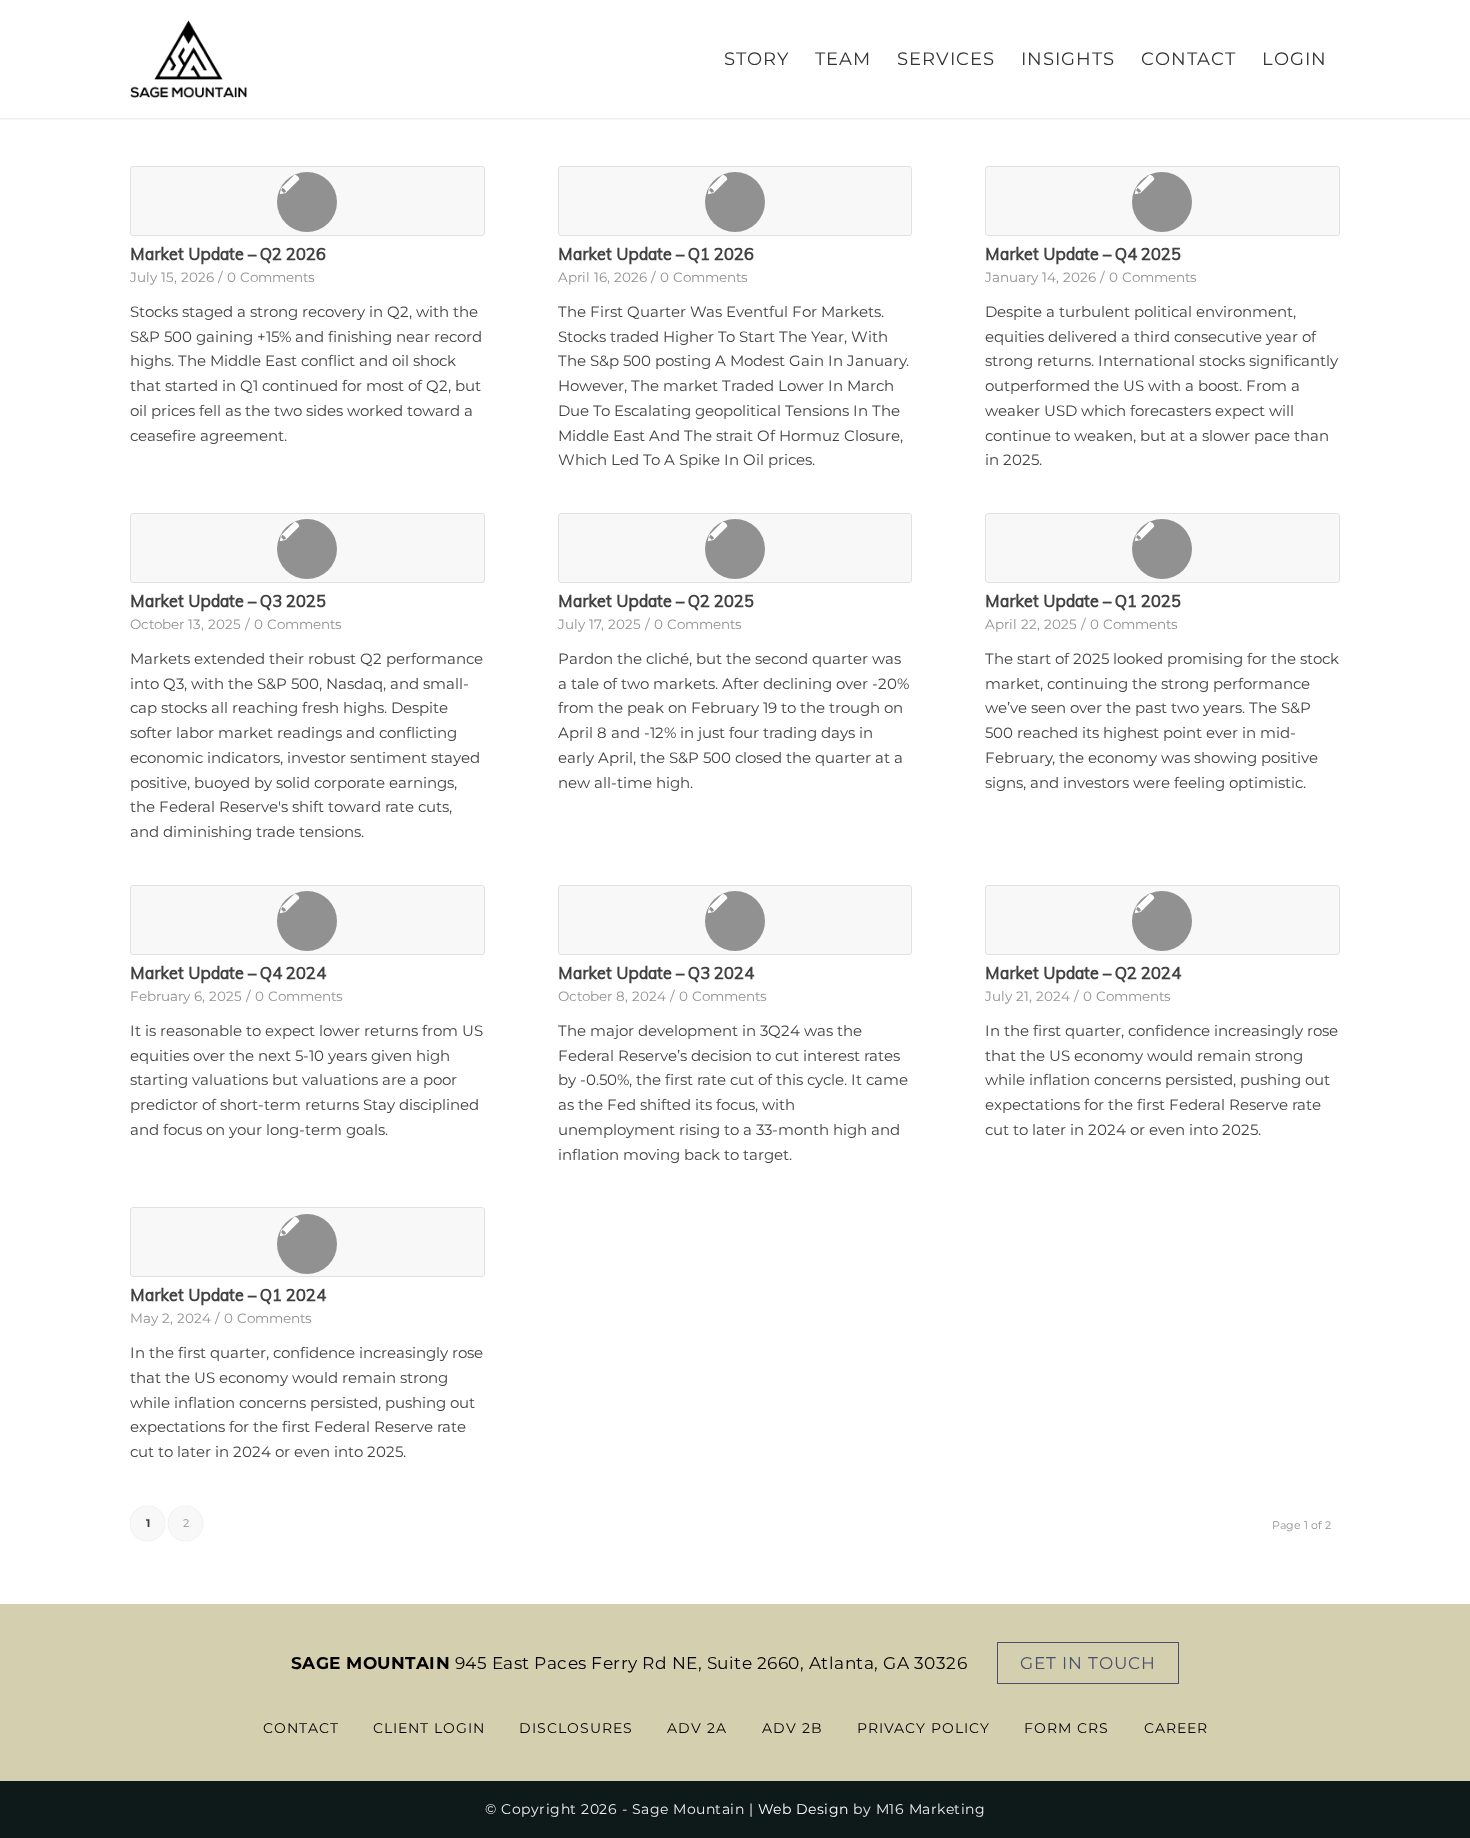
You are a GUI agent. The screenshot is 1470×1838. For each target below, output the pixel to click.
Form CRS (1066, 1728)
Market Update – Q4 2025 (1083, 253)
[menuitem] (756, 59)
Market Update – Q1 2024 (228, 1294)
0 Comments (271, 277)
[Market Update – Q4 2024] (307, 920)
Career (1176, 1728)
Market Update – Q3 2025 (228, 600)
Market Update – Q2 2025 (656, 600)
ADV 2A (697, 1728)
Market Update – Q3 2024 (656, 972)
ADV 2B (792, 1728)
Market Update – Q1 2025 (1083, 600)
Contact (301, 1728)
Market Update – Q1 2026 (656, 253)
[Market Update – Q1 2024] (307, 1242)
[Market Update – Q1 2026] (735, 201)
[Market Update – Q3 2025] (307, 548)
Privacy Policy (923, 1728)
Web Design (803, 1809)
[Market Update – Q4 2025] (1162, 201)
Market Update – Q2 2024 (1083, 972)
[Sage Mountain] (188, 59)
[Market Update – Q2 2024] (1162, 920)
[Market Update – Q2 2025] (735, 548)
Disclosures (576, 1728)
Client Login (429, 1728)
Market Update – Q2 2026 (228, 253)
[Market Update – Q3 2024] (735, 920)
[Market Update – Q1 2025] (1162, 548)
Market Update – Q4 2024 (228, 972)
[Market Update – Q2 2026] (307, 201)
